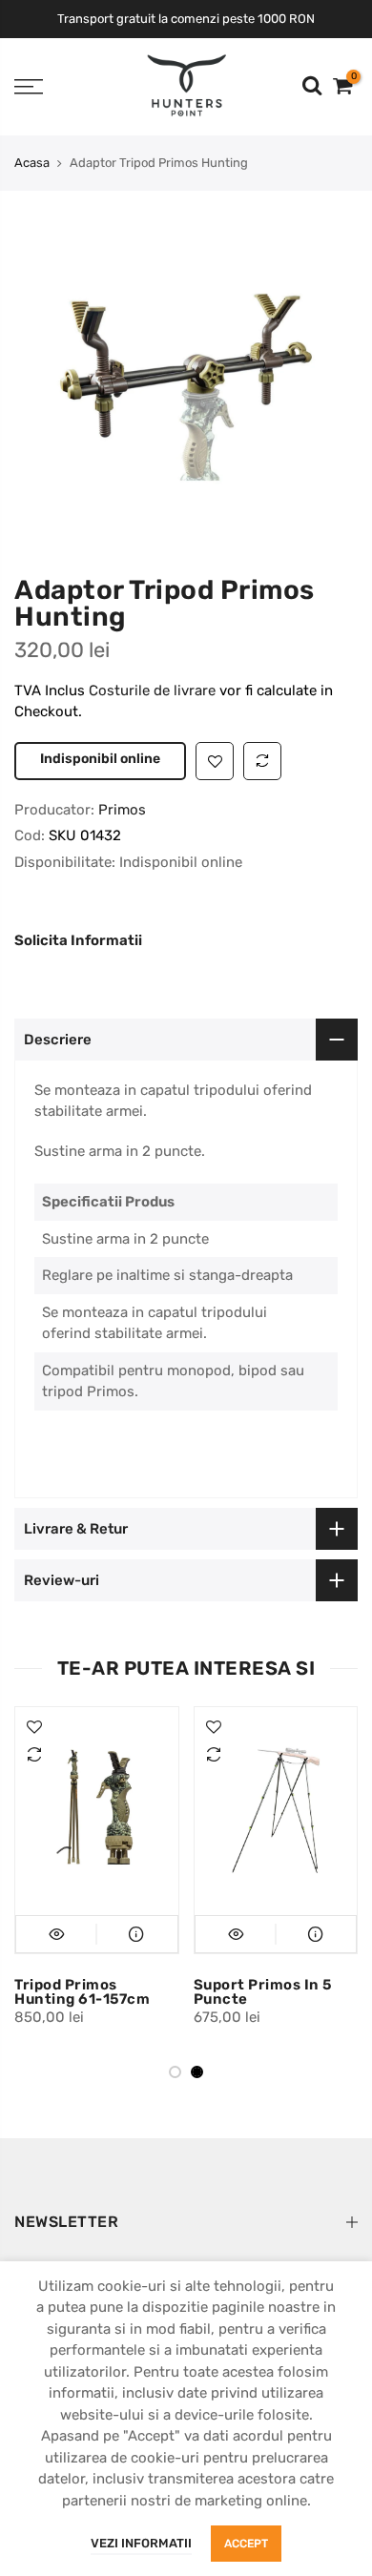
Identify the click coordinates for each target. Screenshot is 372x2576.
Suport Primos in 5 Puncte (263, 2032)
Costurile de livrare (154, 690)
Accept (246, 2544)
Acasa (32, 163)
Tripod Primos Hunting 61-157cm (82, 2032)
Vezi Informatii (141, 2543)
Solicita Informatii (78, 981)
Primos (122, 850)
